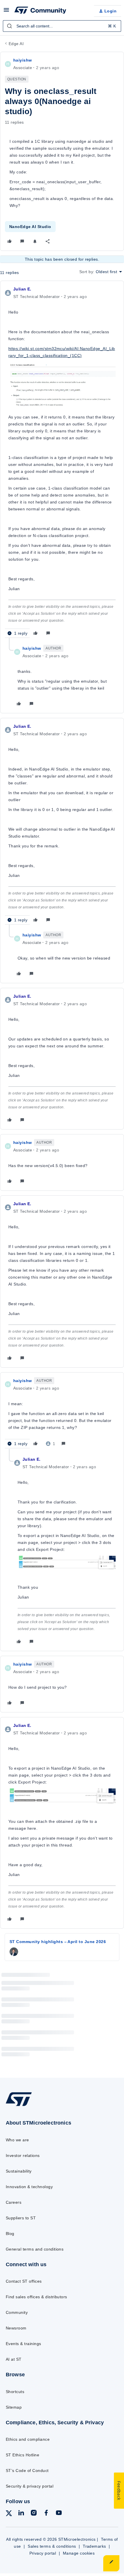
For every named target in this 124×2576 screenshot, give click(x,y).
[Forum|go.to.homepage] (40, 11)
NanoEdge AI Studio (30, 227)
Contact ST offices (24, 2281)
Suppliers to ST (21, 2218)
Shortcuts (15, 2392)
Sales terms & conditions (52, 2546)
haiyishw (22, 60)
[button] (6, 12)
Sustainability (19, 2171)
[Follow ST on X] (9, 2514)
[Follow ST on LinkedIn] (21, 2514)
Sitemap (14, 2407)
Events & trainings (24, 2344)
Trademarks (94, 2546)
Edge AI (16, 44)
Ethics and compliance (28, 2439)
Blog (10, 2234)
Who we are (17, 2140)
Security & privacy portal (30, 2486)
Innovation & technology (29, 2187)
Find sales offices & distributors (36, 2297)
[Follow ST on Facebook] (46, 2514)
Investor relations (23, 2155)
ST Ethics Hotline (22, 2455)
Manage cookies (79, 2553)
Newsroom (16, 2328)
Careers (14, 2202)
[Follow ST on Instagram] (34, 2514)
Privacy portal (43, 2553)
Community (17, 2312)
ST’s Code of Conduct (27, 2471)
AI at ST (14, 2359)
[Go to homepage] (19, 2106)
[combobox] (62, 26)
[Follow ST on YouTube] (59, 2514)
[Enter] (10, 26)
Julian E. (22, 289)
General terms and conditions (35, 2249)
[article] (62, 462)
